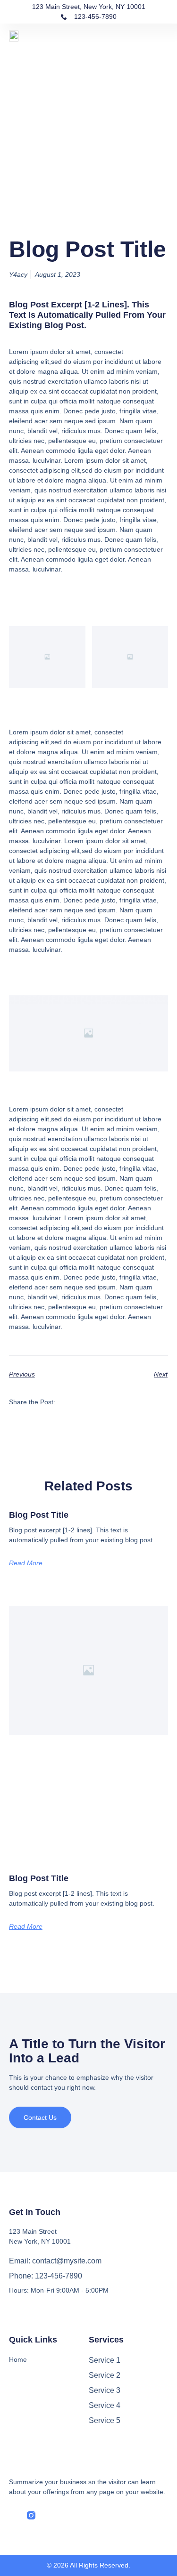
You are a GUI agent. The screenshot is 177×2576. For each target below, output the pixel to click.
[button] (162, 35)
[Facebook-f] (13, 2515)
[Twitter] (49, 2515)
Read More (26, 1563)
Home (18, 2359)
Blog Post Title (39, 1515)
